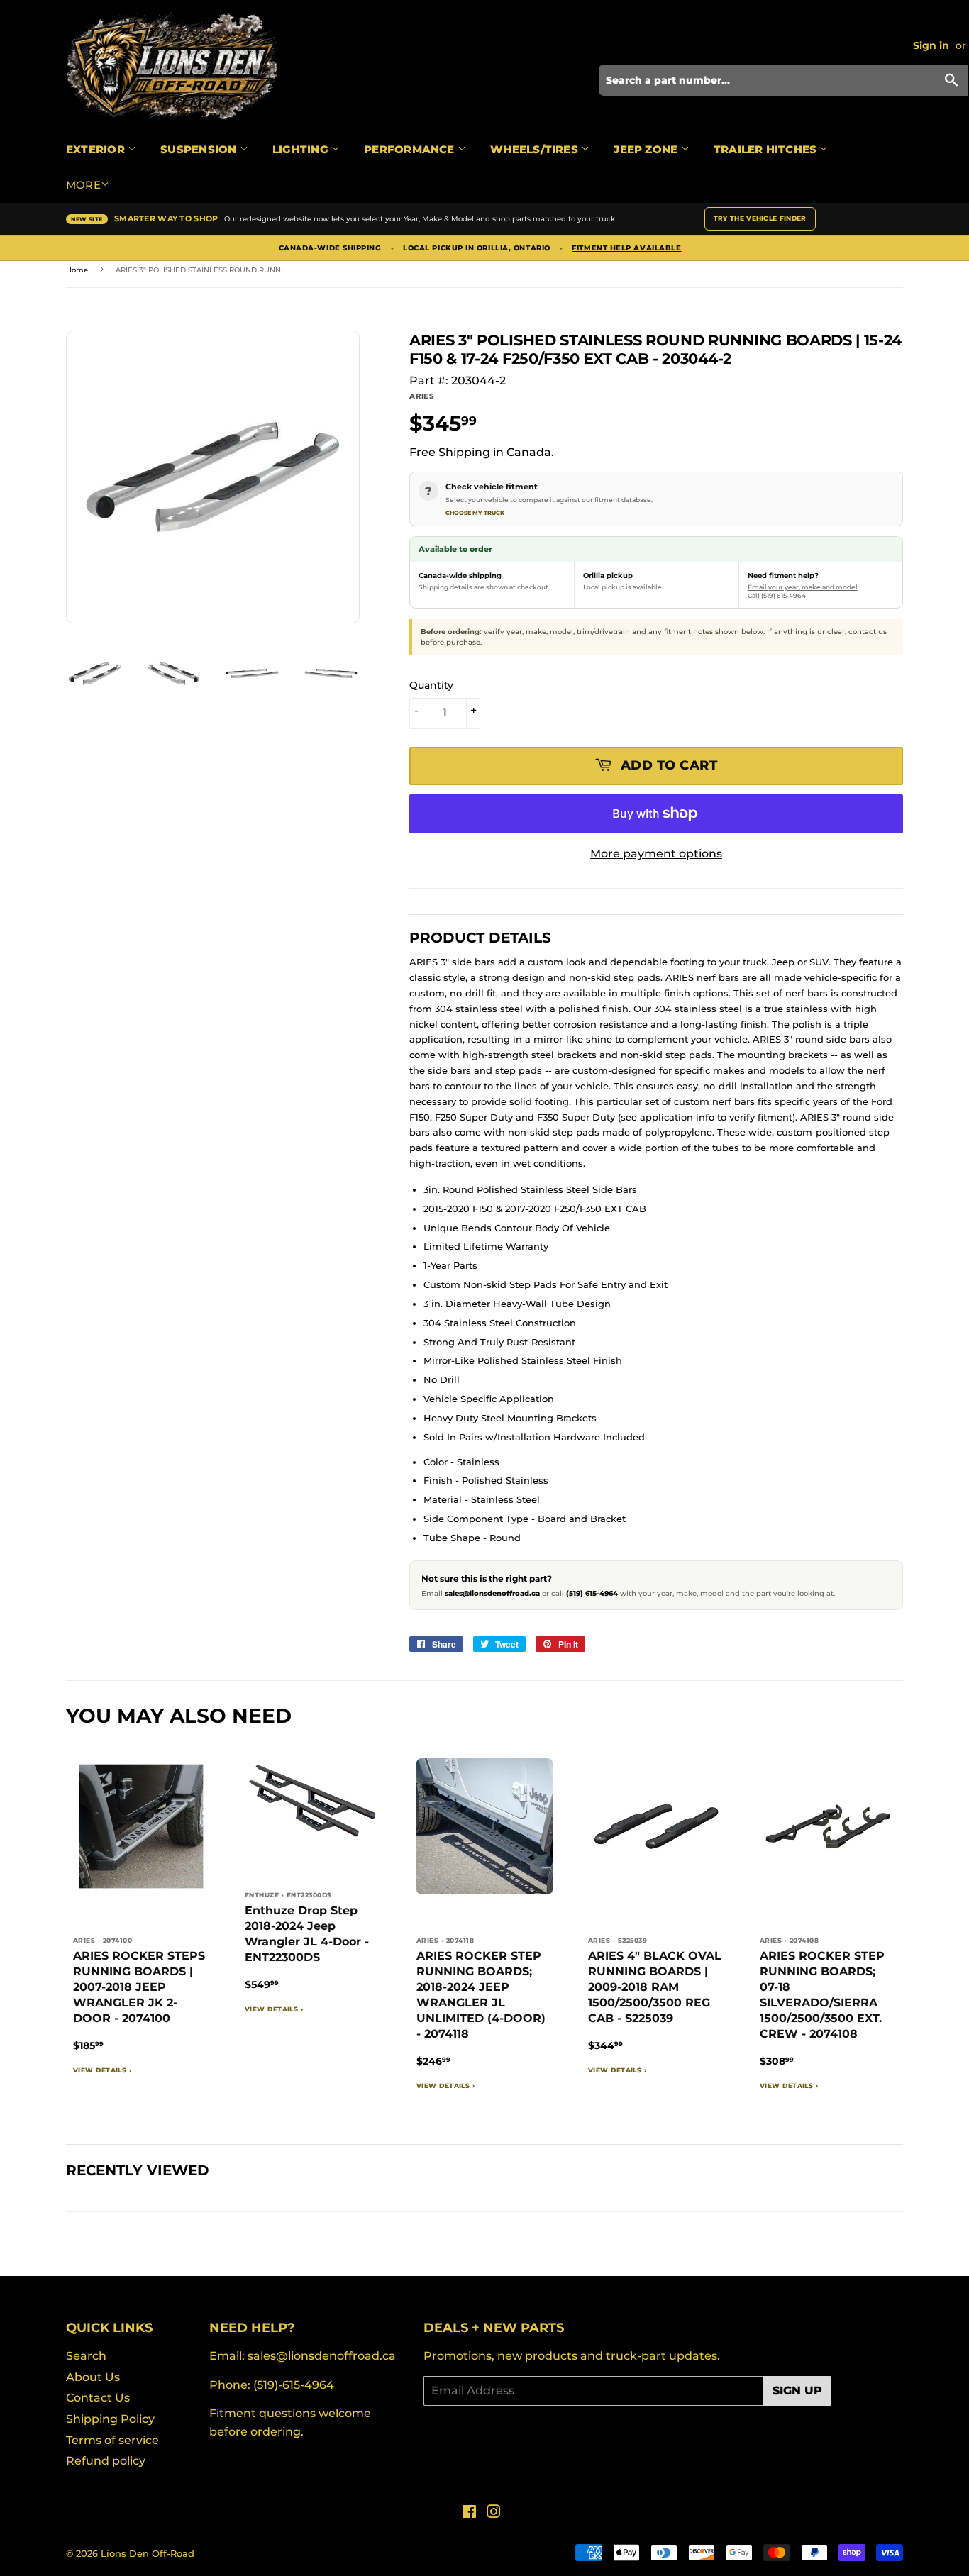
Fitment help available (626, 248)
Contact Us (98, 2398)
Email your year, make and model (803, 587)
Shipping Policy (110, 2419)
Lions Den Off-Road (148, 2553)
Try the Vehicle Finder (760, 218)
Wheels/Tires (536, 149)
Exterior (97, 149)
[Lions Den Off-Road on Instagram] (494, 2513)
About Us (93, 2377)
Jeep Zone (647, 149)
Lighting (302, 149)
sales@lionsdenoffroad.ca (492, 1593)
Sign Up (797, 2391)
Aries (422, 396)
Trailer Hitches (767, 149)
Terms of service (112, 2440)
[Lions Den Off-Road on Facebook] (469, 2513)
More (83, 185)
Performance (411, 149)
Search (86, 2356)
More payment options (656, 854)
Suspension (200, 149)
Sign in (931, 45)
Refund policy (106, 2461)
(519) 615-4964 (592, 1593)
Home (77, 270)
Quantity (431, 685)
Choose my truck (475, 513)
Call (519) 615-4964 (777, 595)
